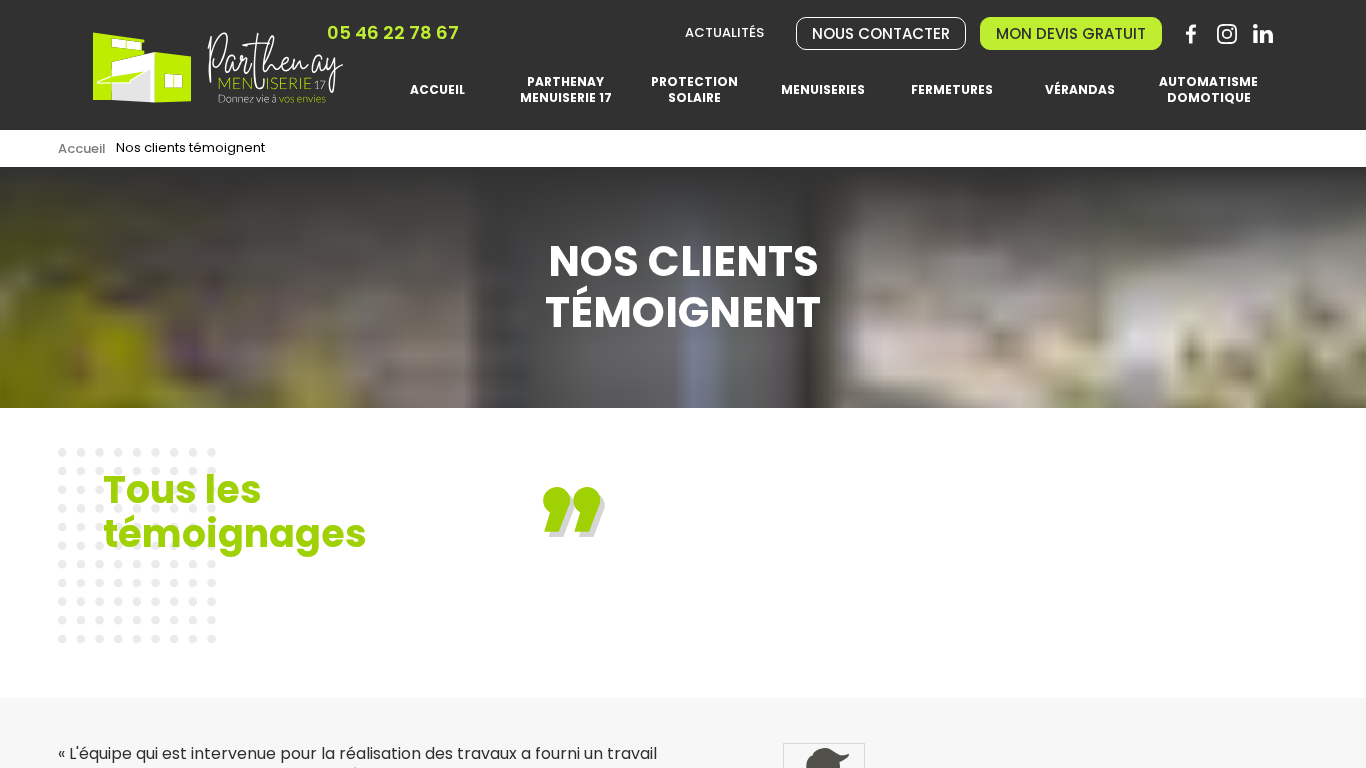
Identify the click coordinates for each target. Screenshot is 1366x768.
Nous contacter (881, 33)
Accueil (82, 148)
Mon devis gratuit (1071, 33)
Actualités (724, 33)
